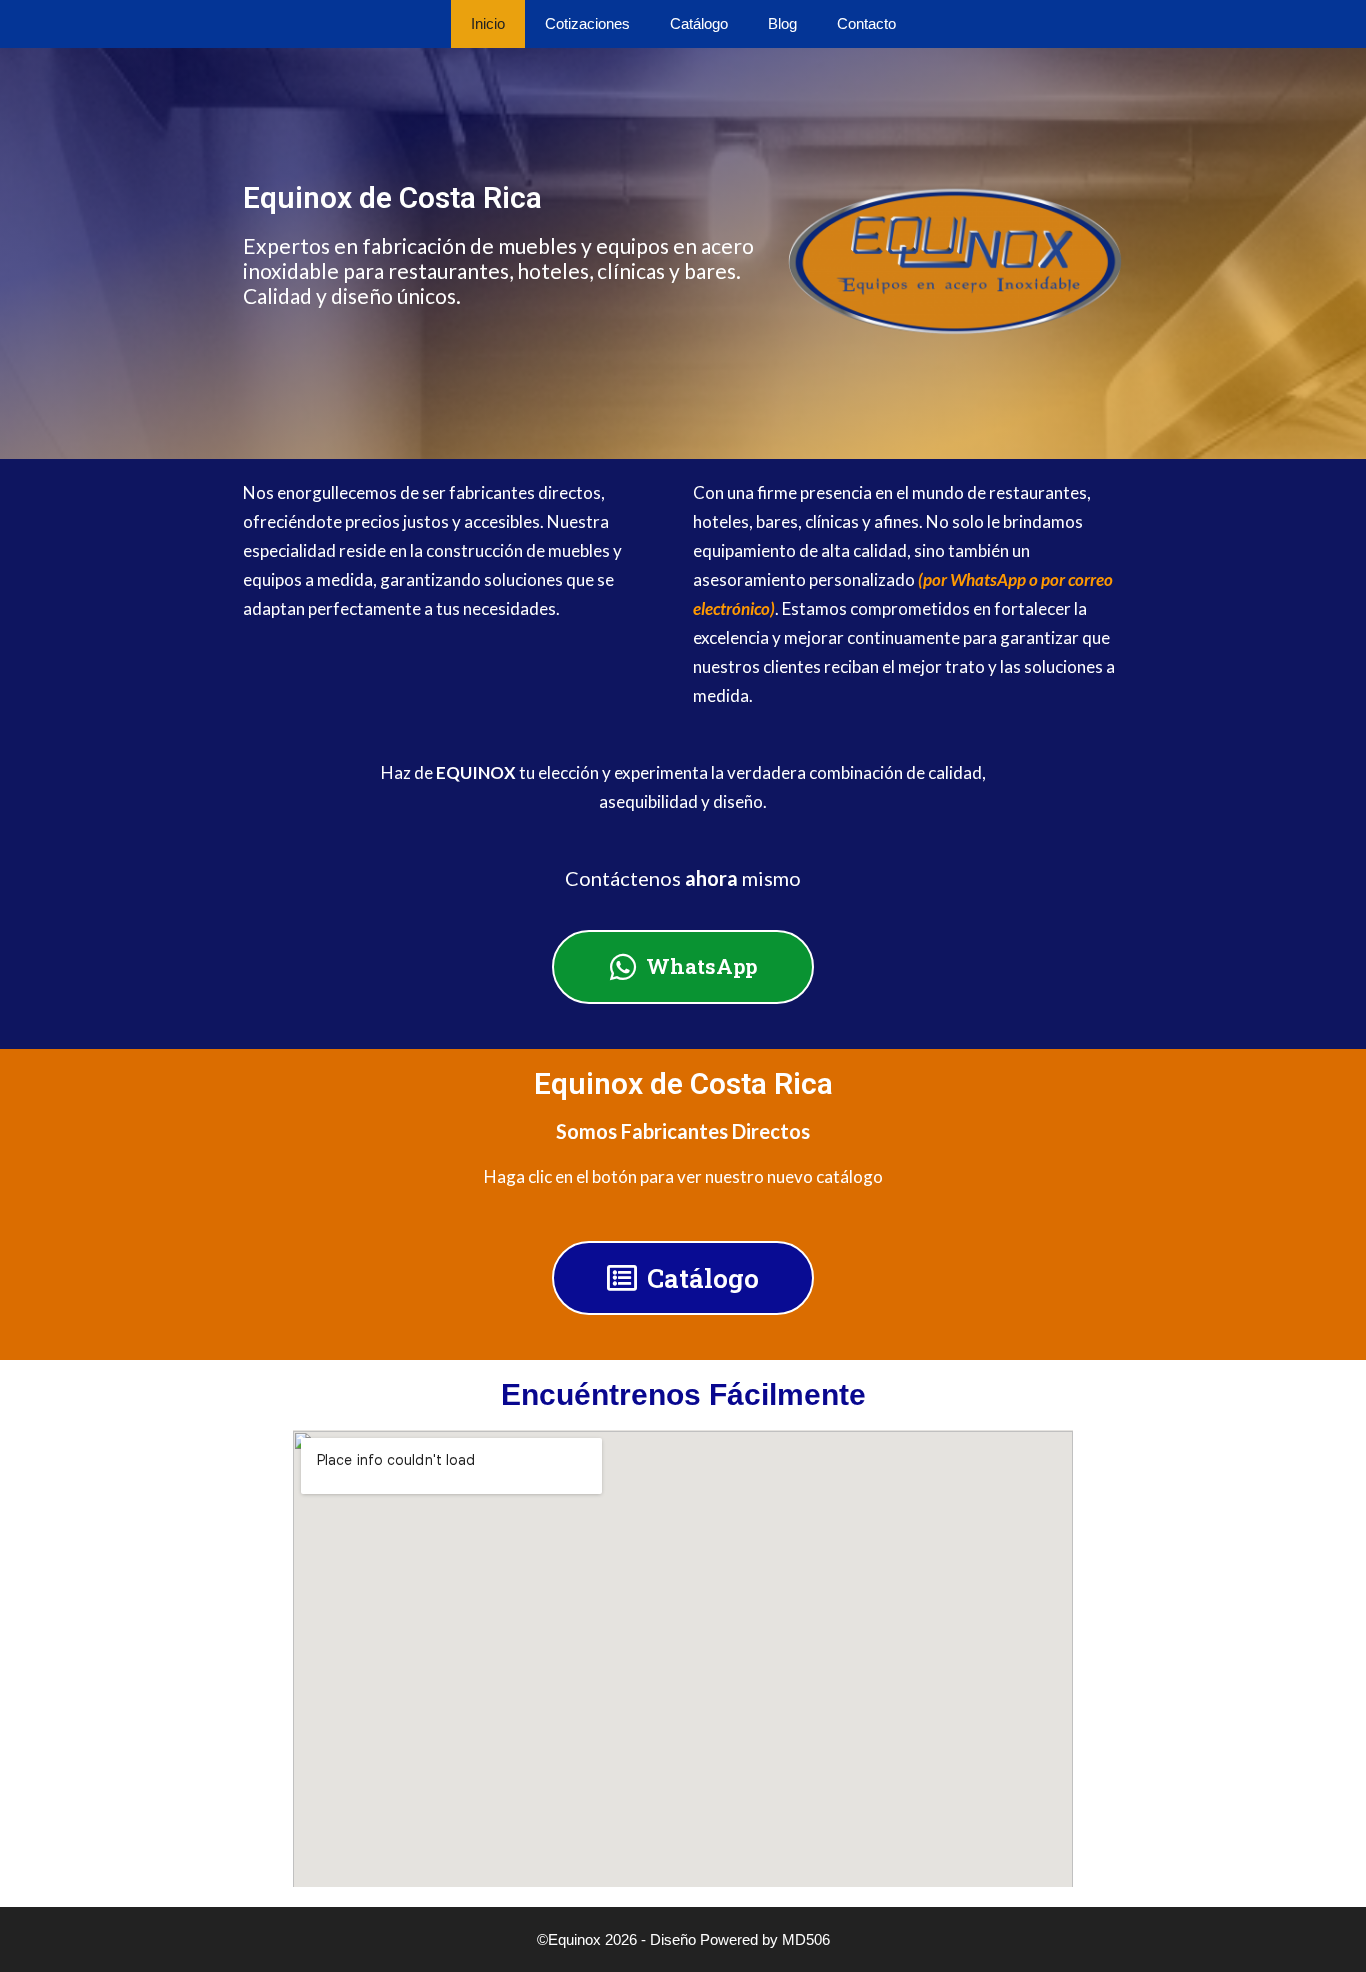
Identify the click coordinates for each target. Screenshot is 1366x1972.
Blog (782, 23)
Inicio (488, 23)
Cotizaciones (587, 23)
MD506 (806, 1939)
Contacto (866, 23)
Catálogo (699, 23)
